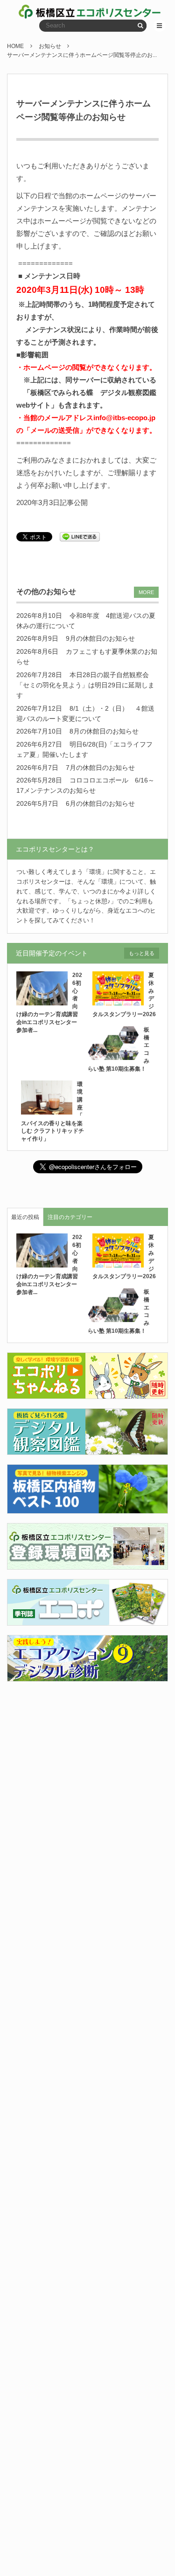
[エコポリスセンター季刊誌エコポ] (87, 1620)
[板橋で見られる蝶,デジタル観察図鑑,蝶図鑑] (87, 1449)
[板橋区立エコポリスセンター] (54, 12)
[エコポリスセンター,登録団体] (87, 1564)
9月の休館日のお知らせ (100, 638)
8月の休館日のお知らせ (104, 731)
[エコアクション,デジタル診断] (87, 1676)
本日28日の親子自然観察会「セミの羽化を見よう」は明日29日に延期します (85, 685)
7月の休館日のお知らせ (100, 768)
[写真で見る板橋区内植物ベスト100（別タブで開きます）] (87, 1508)
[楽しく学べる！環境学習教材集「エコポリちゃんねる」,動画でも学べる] (87, 1393)
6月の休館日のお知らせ (100, 803)
